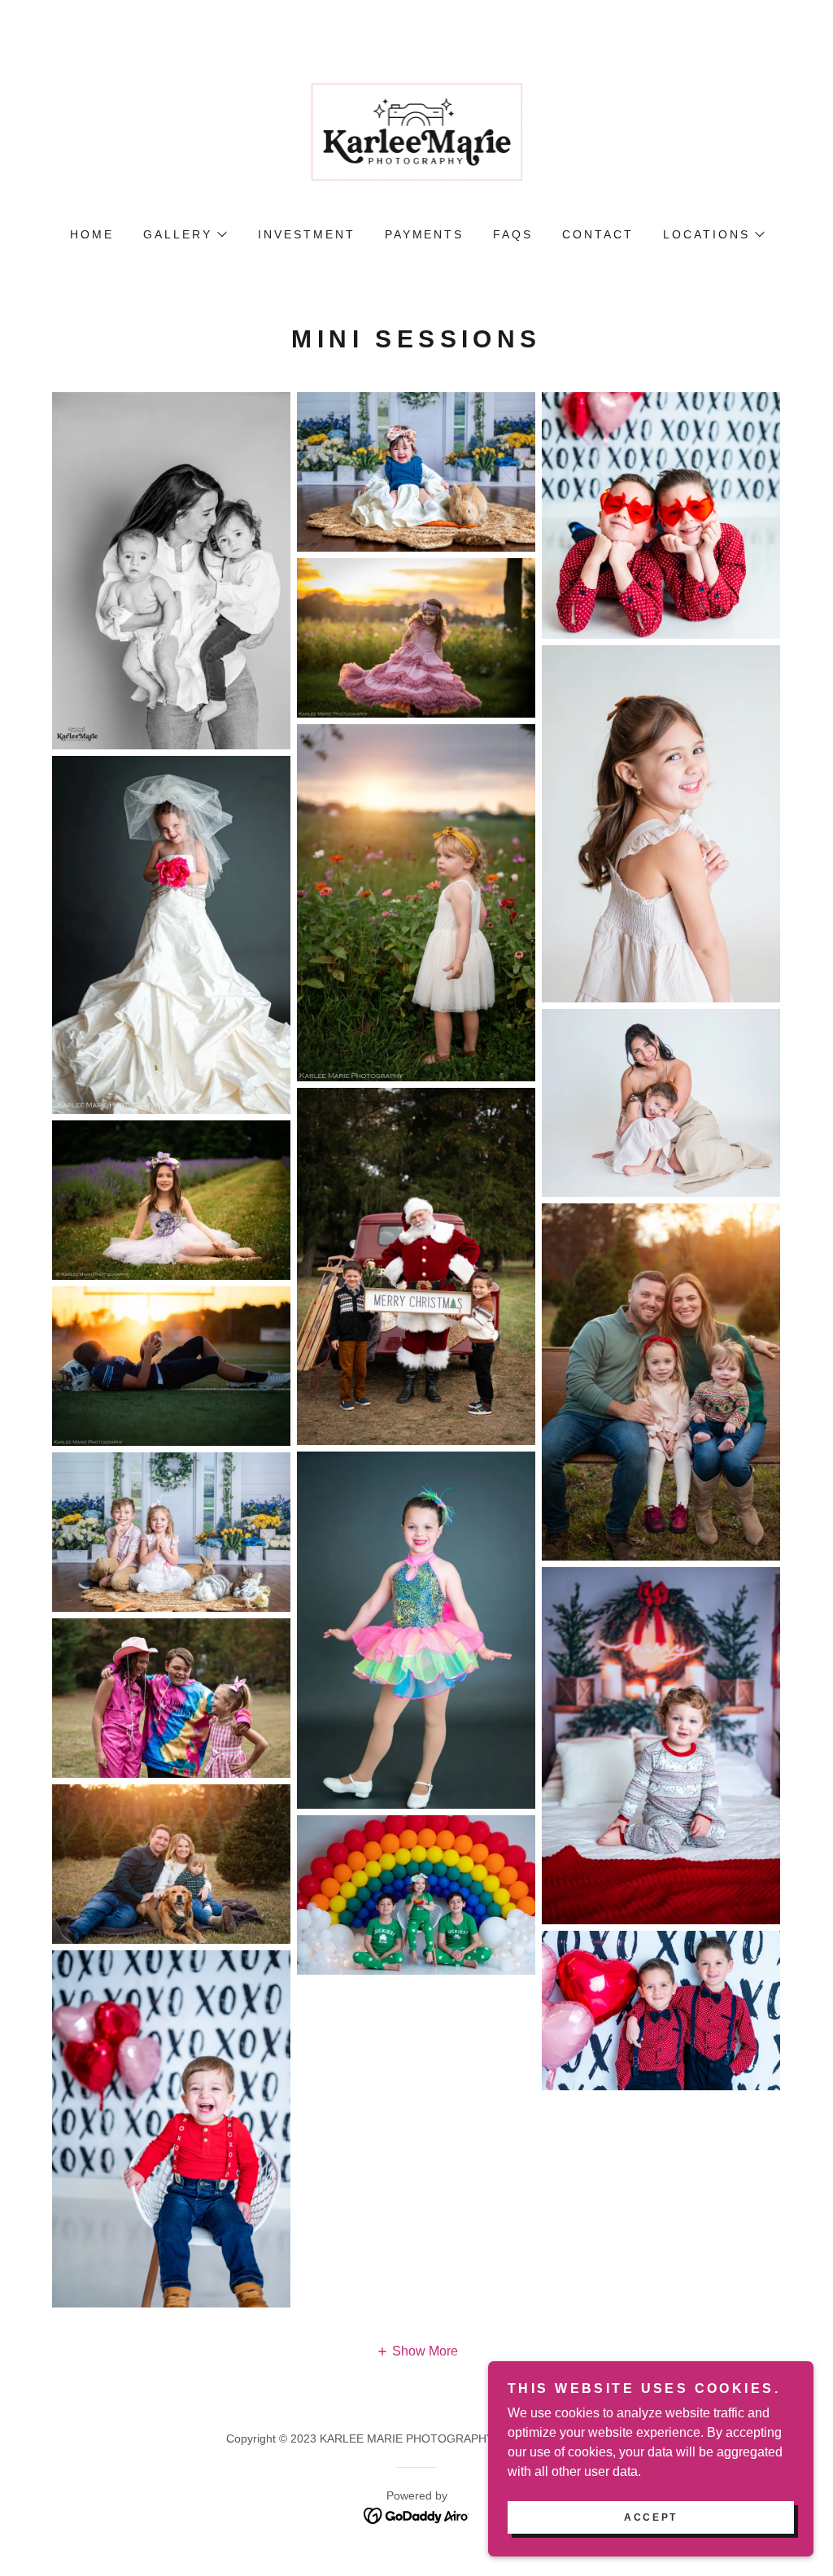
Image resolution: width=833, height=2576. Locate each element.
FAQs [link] (513, 234)
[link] (416, 136)
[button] (184, 234)
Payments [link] (425, 234)
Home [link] (92, 234)
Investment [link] (307, 234)
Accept (650, 2517)
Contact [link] (598, 234)
